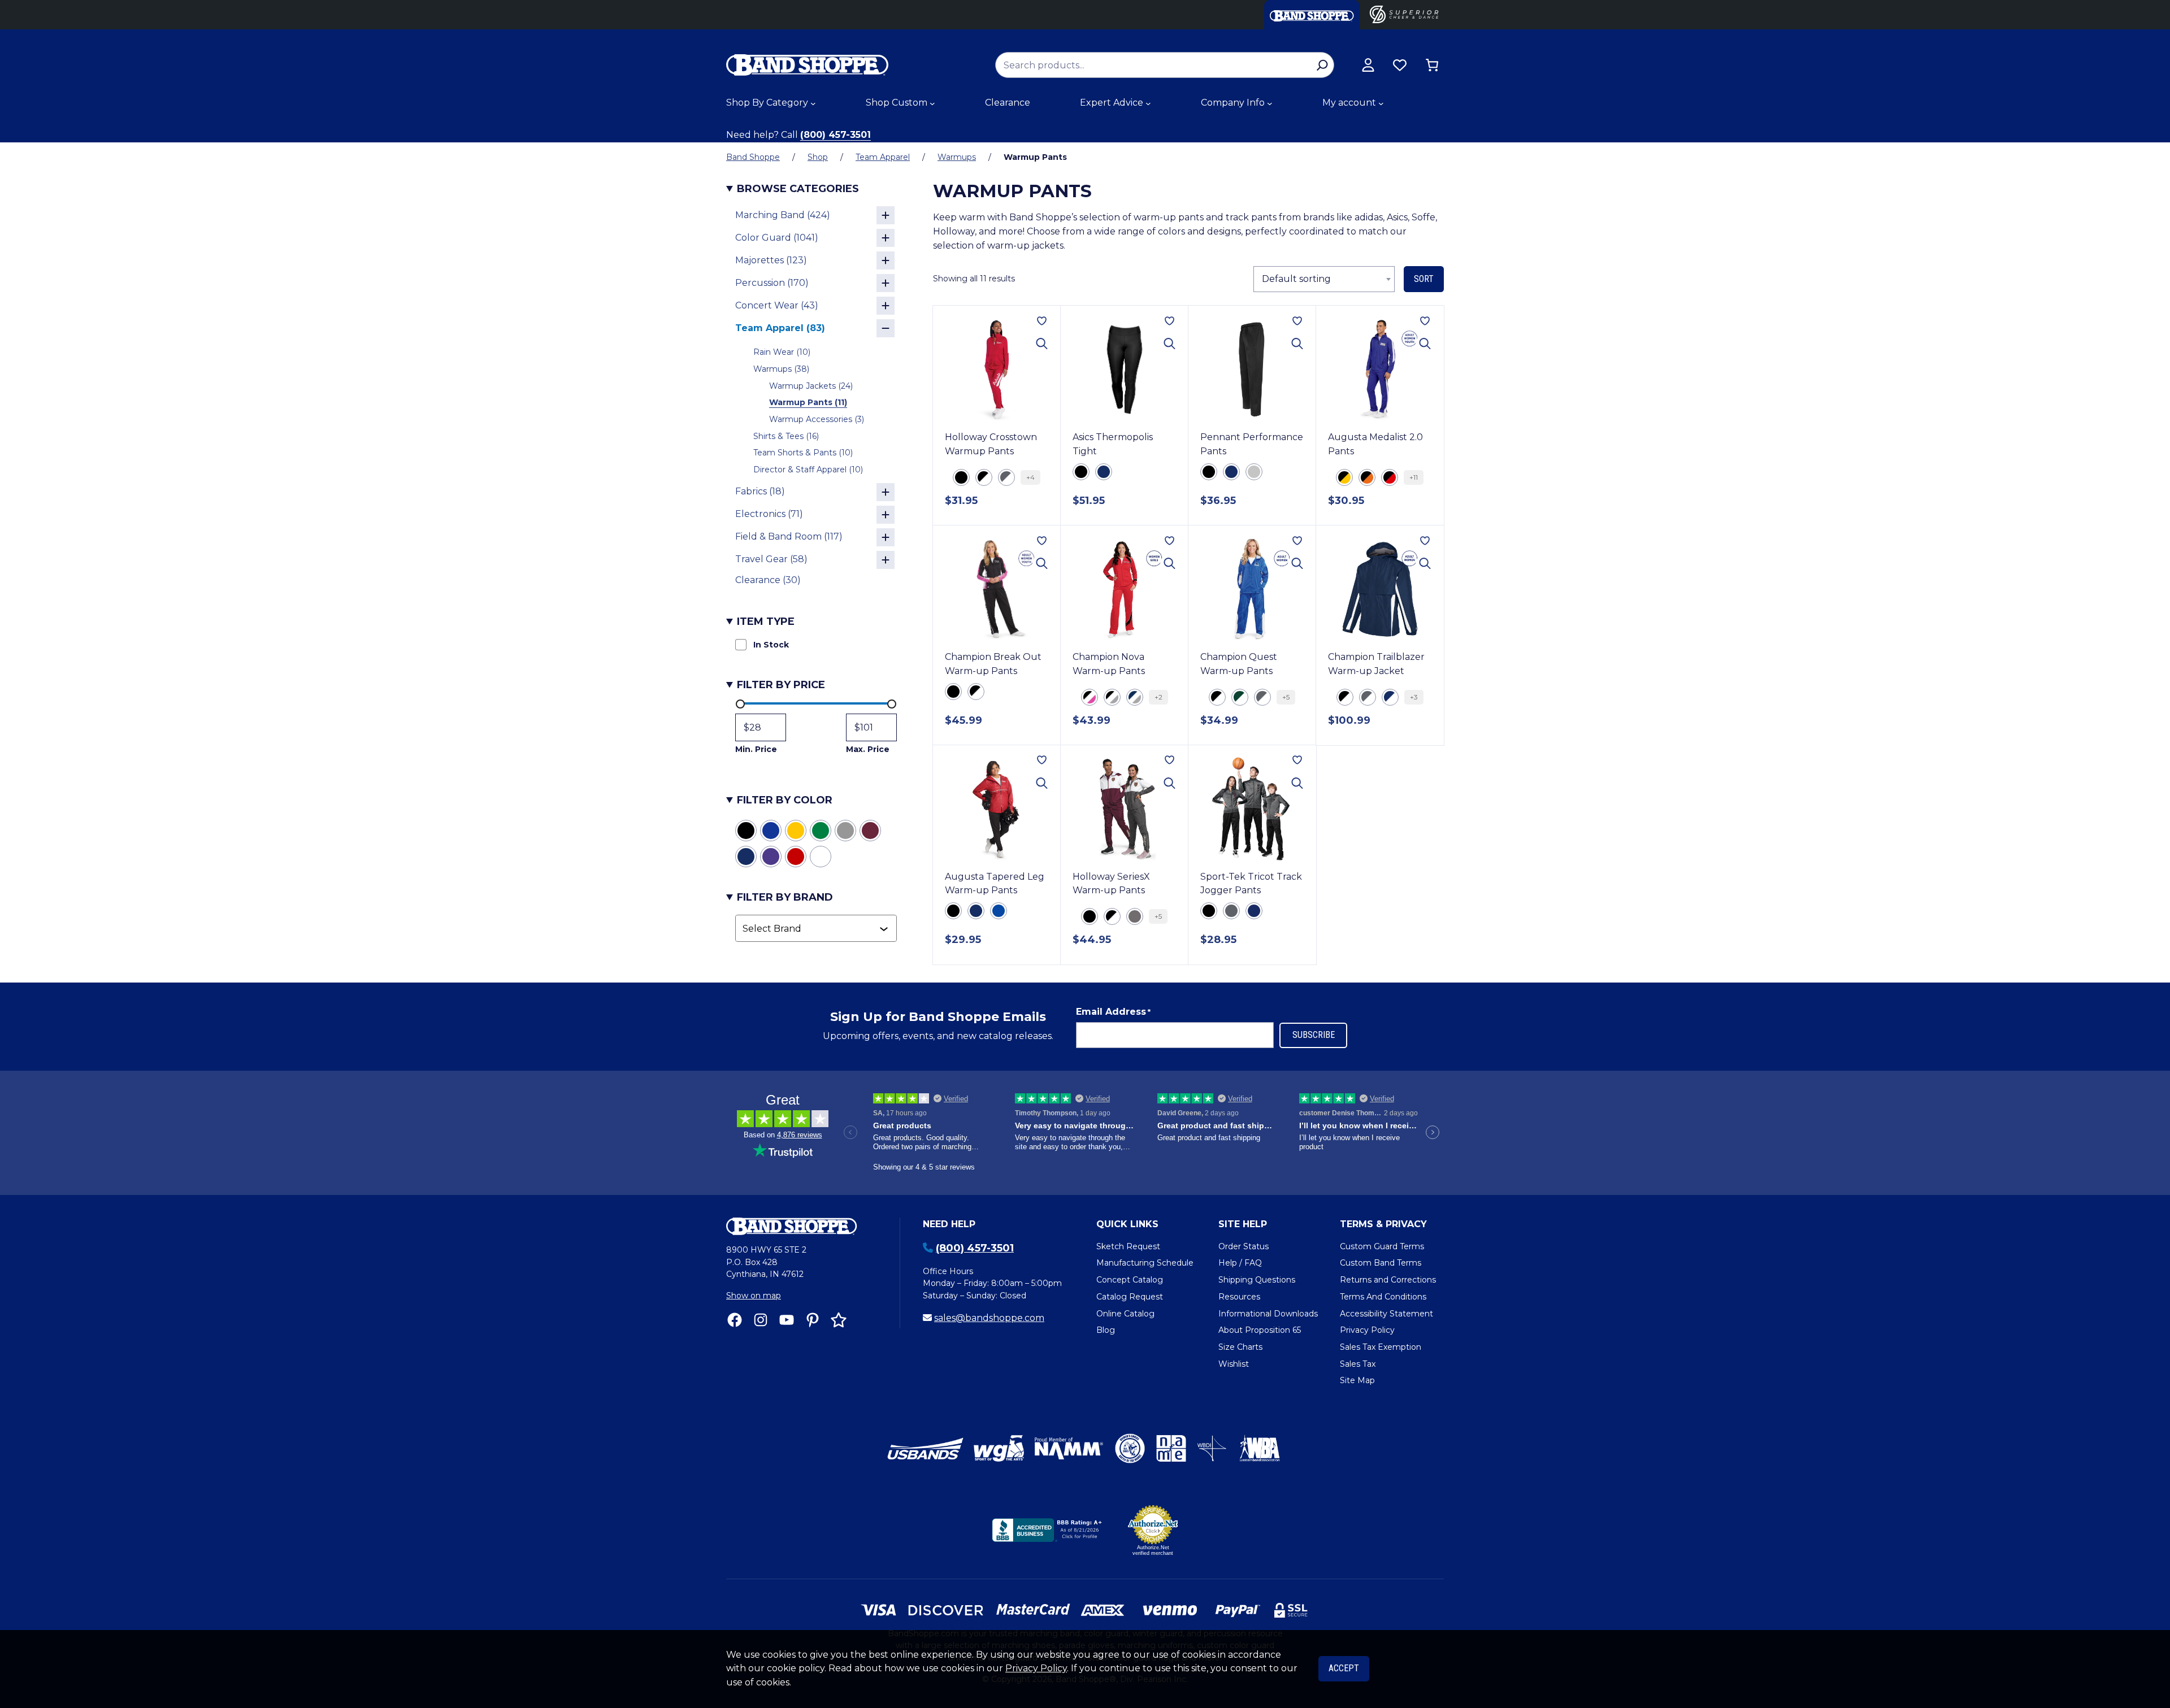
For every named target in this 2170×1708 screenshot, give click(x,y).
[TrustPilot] (839, 1320)
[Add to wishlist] (1042, 321)
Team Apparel (883, 157)
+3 (1414, 697)
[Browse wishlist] (1400, 65)
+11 (1414, 477)
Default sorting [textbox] (1296, 279)
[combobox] (811, 928)
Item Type (766, 622)
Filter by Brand (785, 897)
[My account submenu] (1381, 103)
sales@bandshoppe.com (989, 1318)
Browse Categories (798, 189)
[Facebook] (735, 1320)
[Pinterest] (813, 1320)
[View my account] (1368, 65)
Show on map (754, 1296)
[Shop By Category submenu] (813, 103)
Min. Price (756, 749)
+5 (1286, 697)
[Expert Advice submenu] (1148, 103)
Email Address (1113, 1012)
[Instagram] (761, 1320)
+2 (1158, 697)
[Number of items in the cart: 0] (1432, 65)
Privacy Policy (1036, 1668)
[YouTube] (787, 1320)
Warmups (957, 157)
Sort (1424, 279)
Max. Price (868, 749)
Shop (818, 157)
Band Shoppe (753, 157)
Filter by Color (785, 800)
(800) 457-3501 (836, 135)
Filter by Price (781, 685)
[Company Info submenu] (1270, 103)
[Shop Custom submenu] (932, 103)
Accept (1344, 1668)
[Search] (1322, 65)
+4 (1030, 477)
